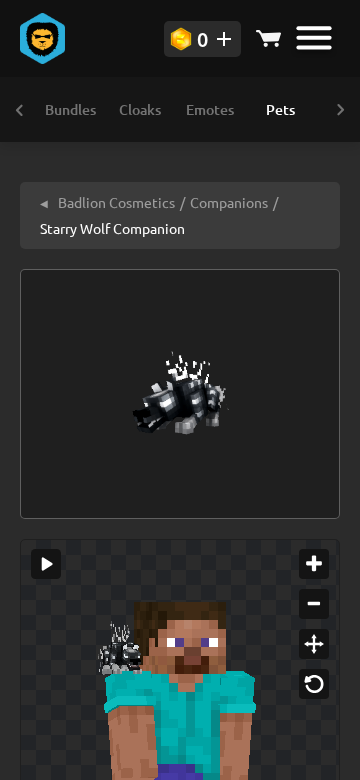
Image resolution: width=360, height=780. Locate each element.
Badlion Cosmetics (107, 202)
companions (229, 202)
